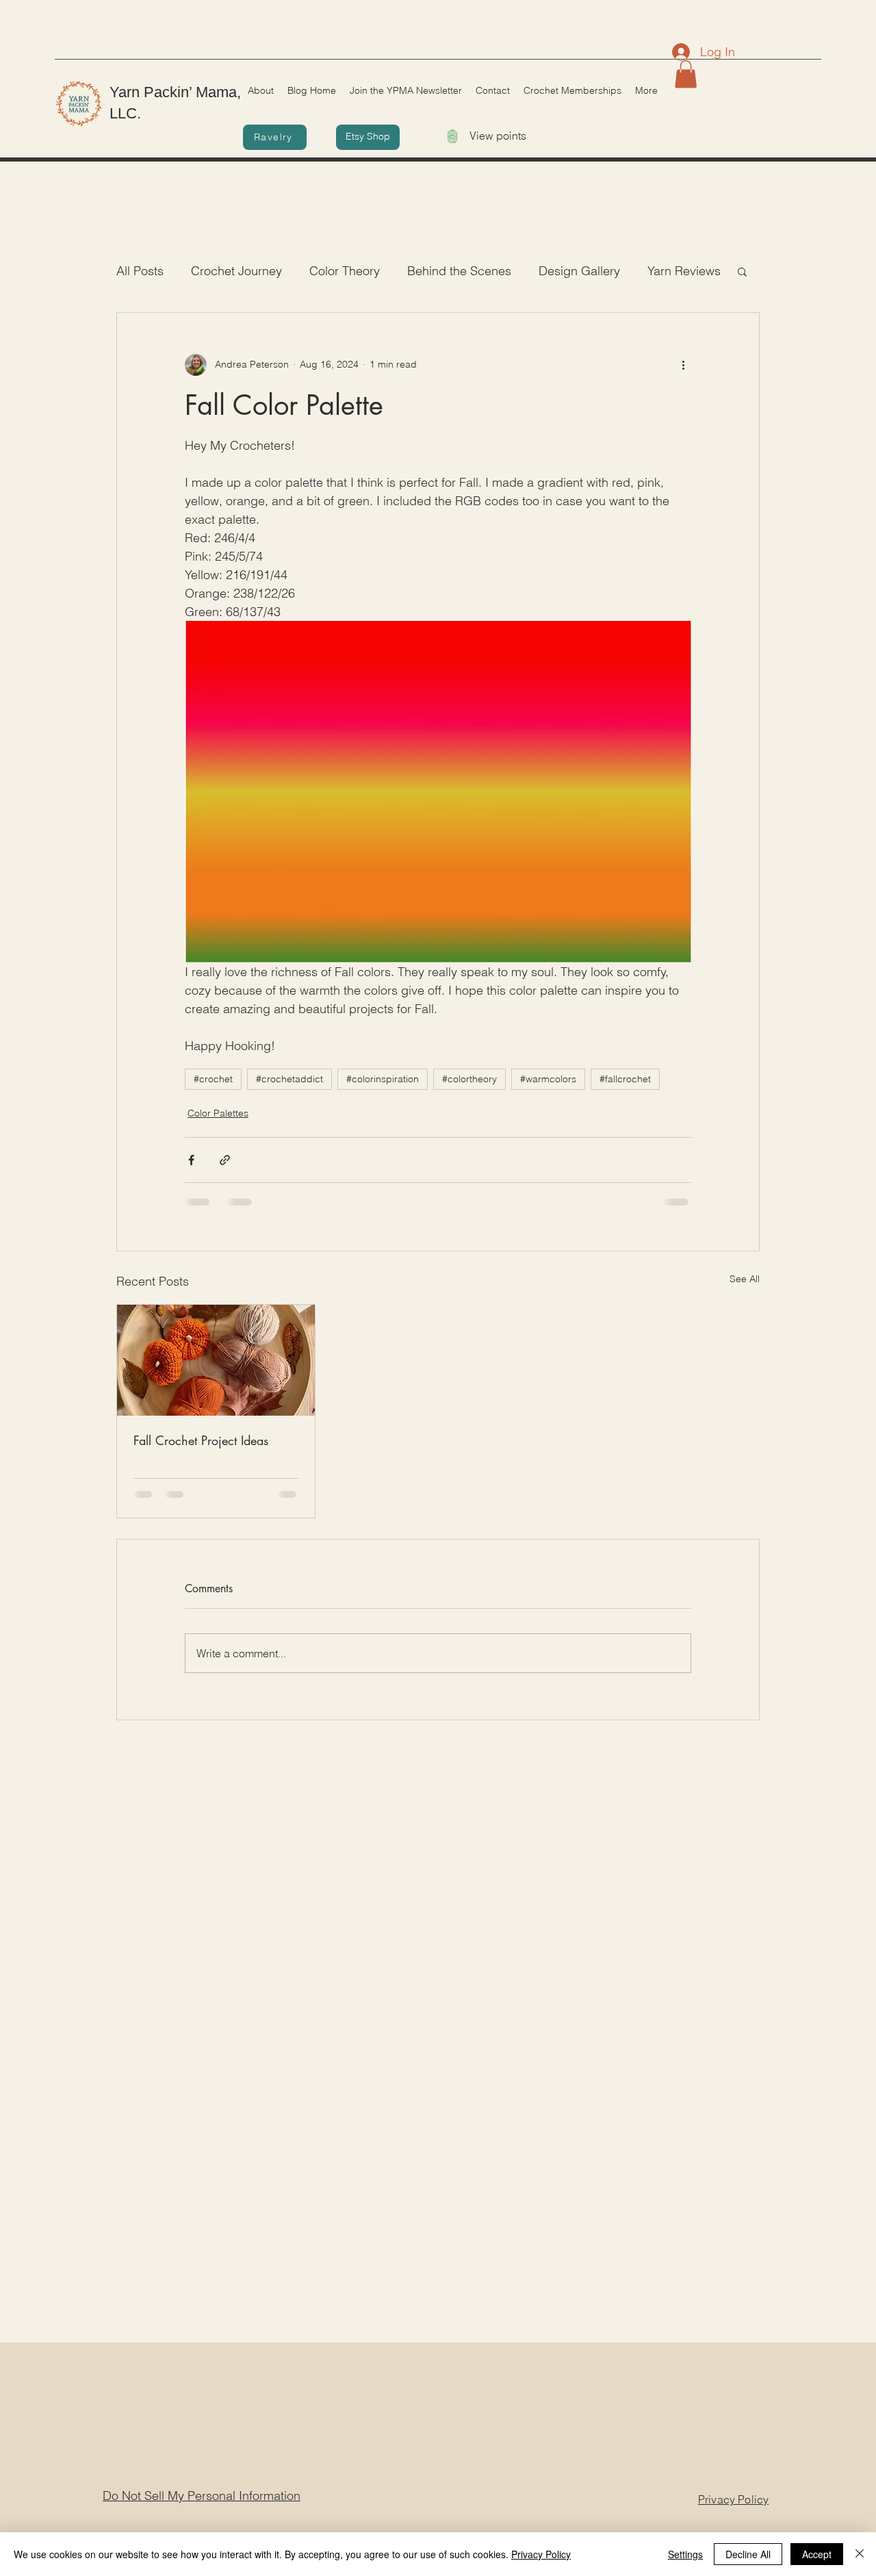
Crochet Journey (236, 271)
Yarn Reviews (684, 271)
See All (745, 1279)
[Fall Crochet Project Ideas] (216, 1360)
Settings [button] (685, 2554)
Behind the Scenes (459, 271)
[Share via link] (225, 1160)
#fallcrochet (625, 1079)
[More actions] (683, 365)
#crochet (213, 1079)
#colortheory (469, 1079)
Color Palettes (218, 1113)
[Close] (860, 2554)
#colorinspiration (383, 1079)
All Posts (140, 271)
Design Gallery (579, 271)
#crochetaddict (289, 1079)
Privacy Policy (541, 2554)
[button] (686, 74)
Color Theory (345, 271)
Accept (817, 2554)
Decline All (748, 2554)
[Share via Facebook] (191, 1160)
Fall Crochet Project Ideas (201, 1440)
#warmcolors (548, 1079)
